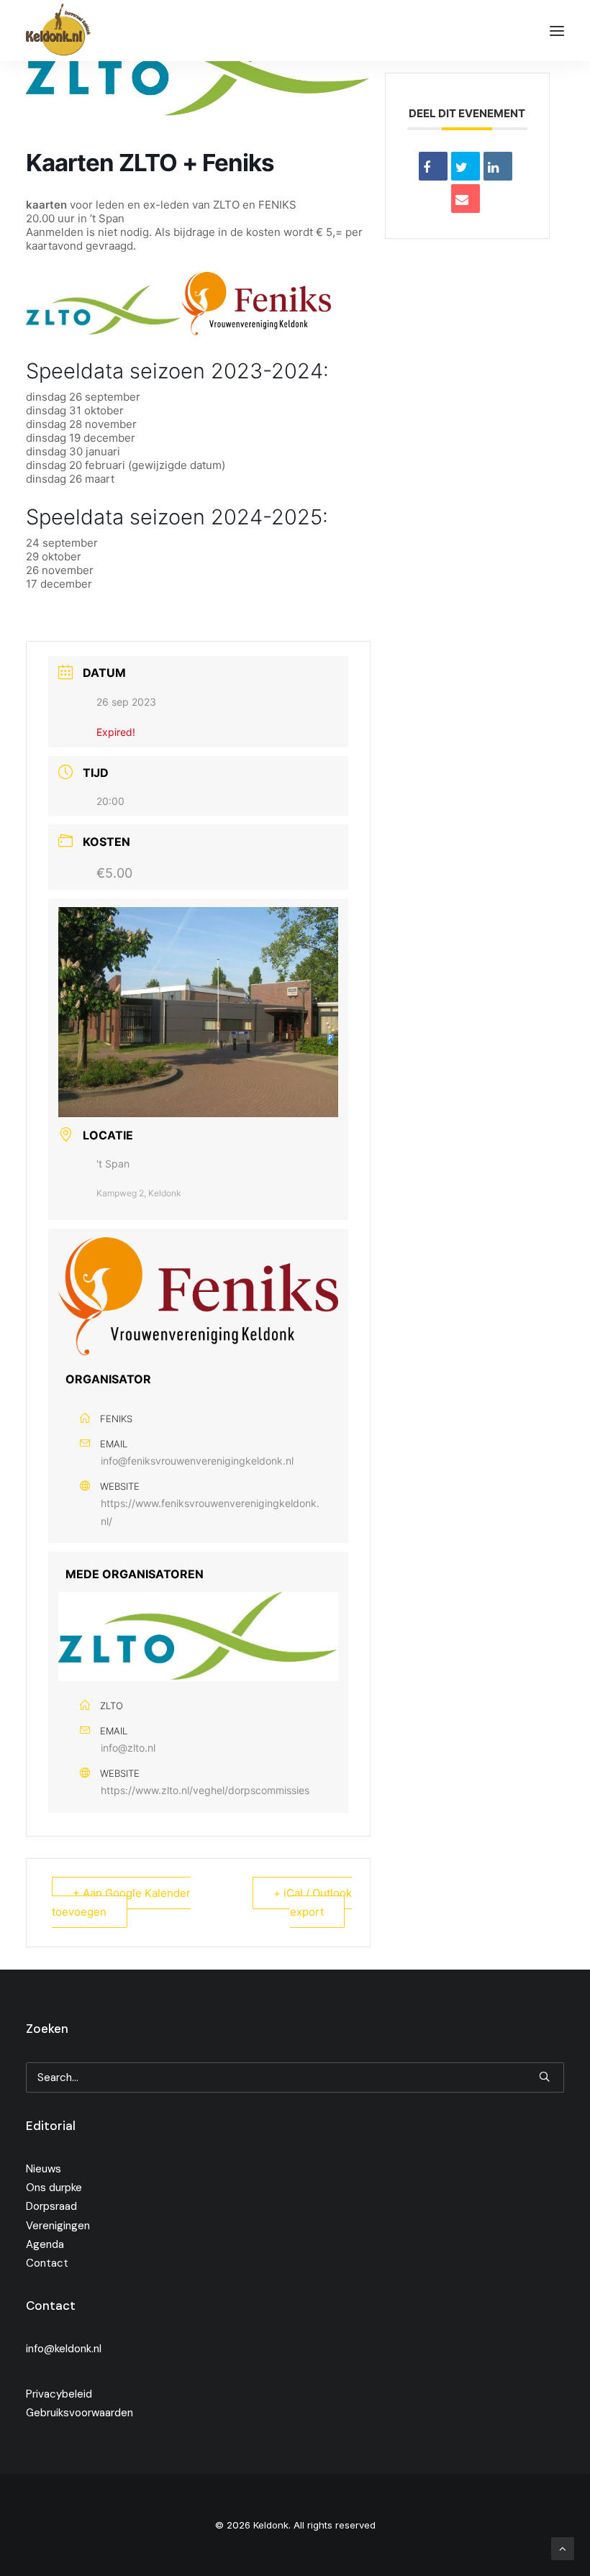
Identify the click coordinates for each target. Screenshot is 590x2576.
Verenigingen (58, 2226)
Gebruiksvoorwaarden (80, 2413)
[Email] (466, 199)
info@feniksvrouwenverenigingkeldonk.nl (197, 1461)
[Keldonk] (58, 31)
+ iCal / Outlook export (313, 1902)
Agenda (45, 2244)
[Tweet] (466, 166)
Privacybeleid (59, 2394)
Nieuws (44, 2169)
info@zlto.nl (128, 1748)
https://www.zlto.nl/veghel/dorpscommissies (205, 1790)
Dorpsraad (51, 2206)
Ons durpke (54, 2188)
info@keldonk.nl (64, 2349)
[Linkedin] (498, 166)
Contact (47, 2263)
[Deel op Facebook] (433, 166)
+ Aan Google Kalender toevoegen (121, 1902)
